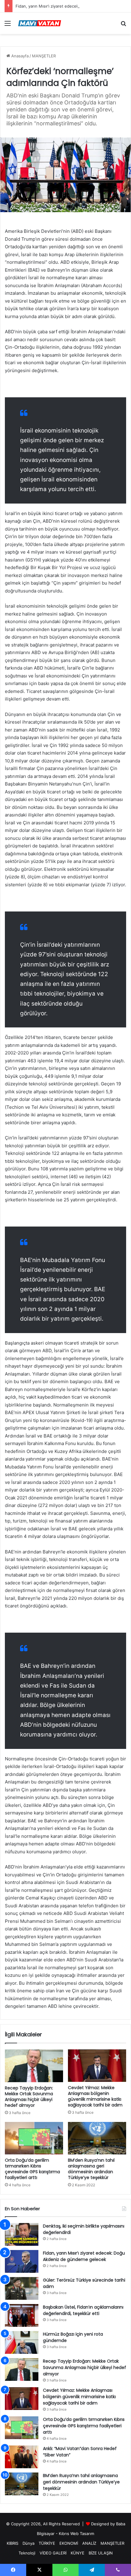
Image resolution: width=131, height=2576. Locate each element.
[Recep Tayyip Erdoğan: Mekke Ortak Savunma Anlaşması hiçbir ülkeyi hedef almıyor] (34, 2066)
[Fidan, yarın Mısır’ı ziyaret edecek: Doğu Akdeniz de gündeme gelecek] (22, 2261)
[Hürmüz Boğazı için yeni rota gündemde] (22, 2342)
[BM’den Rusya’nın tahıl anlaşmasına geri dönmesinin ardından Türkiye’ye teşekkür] (97, 2138)
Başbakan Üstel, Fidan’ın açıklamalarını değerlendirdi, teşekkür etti (83, 2310)
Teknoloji (27, 2553)
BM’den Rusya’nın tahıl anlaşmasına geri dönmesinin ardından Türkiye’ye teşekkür (91, 2169)
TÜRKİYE (47, 2543)
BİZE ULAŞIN (101, 2553)
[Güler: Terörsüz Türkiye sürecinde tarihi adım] (22, 2288)
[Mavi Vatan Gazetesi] (40, 23)
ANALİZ (89, 2543)
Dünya (28, 2543)
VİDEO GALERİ (53, 2553)
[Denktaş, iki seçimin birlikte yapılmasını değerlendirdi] (22, 2234)
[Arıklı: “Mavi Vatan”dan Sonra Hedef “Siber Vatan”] (22, 2457)
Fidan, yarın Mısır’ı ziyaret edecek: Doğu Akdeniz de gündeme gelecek (84, 2256)
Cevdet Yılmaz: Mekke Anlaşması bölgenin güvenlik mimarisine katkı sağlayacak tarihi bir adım (95, 2096)
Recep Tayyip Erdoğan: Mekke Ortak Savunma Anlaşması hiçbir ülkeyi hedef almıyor (29, 2097)
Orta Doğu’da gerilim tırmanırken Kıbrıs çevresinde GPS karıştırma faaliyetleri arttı (32, 2169)
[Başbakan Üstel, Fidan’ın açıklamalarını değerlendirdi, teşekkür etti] (22, 2315)
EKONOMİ (69, 2543)
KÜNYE (78, 2553)
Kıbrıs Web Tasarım (76, 2534)
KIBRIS (12, 2543)
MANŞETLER (44, 56)
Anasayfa (19, 56)
